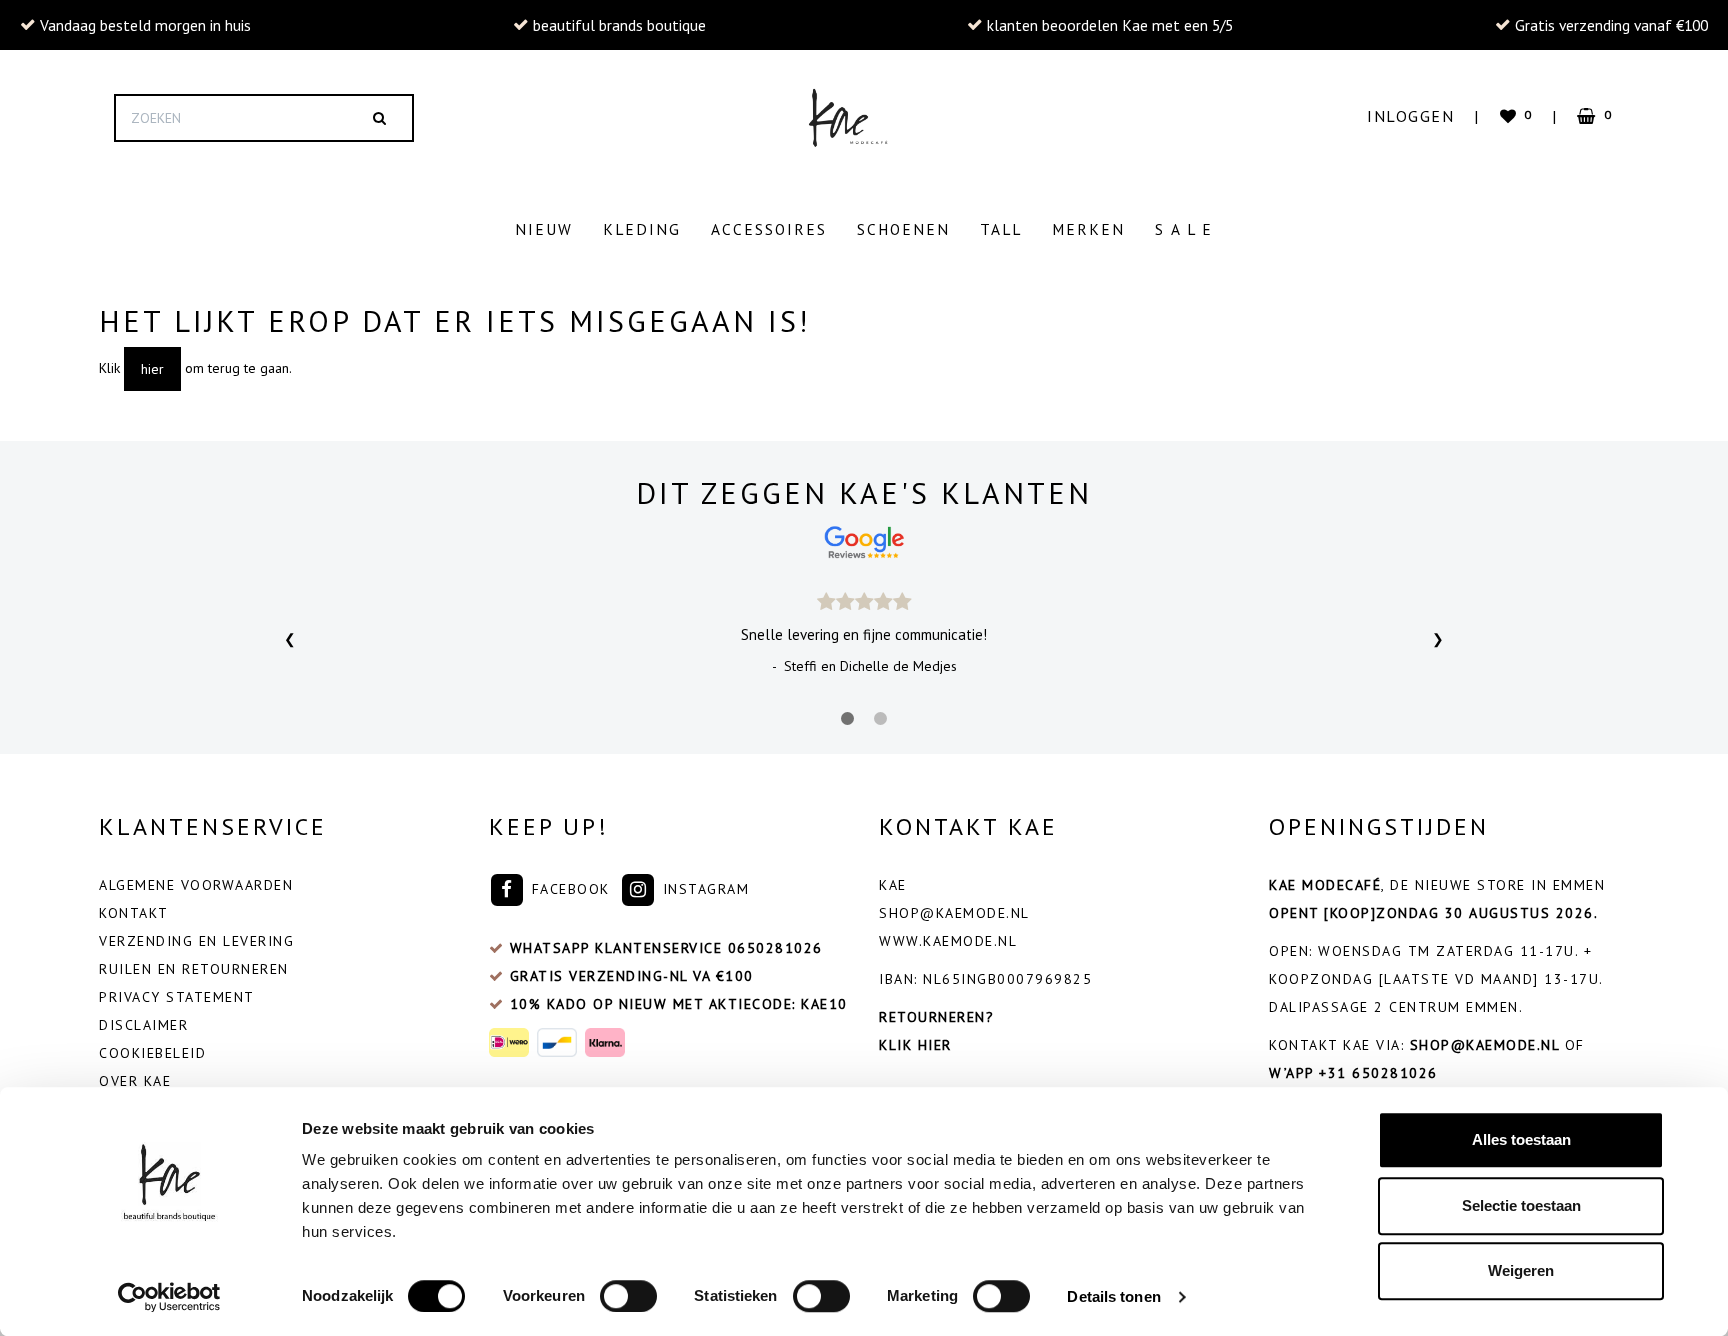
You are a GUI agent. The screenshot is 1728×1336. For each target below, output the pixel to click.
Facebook (568, 889)
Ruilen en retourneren (194, 969)
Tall (1001, 229)
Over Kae (135, 1081)
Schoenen (903, 229)
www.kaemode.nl (948, 941)
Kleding (642, 229)
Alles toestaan (1521, 1139)
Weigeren (1521, 1270)
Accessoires (769, 229)
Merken (1088, 229)
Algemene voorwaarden (196, 885)
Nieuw (544, 229)
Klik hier (915, 1045)
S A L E (1184, 229)
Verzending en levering (196, 941)
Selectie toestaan (1521, 1205)
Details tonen (1113, 1296)
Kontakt (134, 913)
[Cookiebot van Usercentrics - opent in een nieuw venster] (169, 1297)
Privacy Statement (177, 997)
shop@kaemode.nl (954, 913)
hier (152, 369)
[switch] (628, 1296)
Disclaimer (143, 1025)
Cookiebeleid (152, 1053)
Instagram (703, 889)
